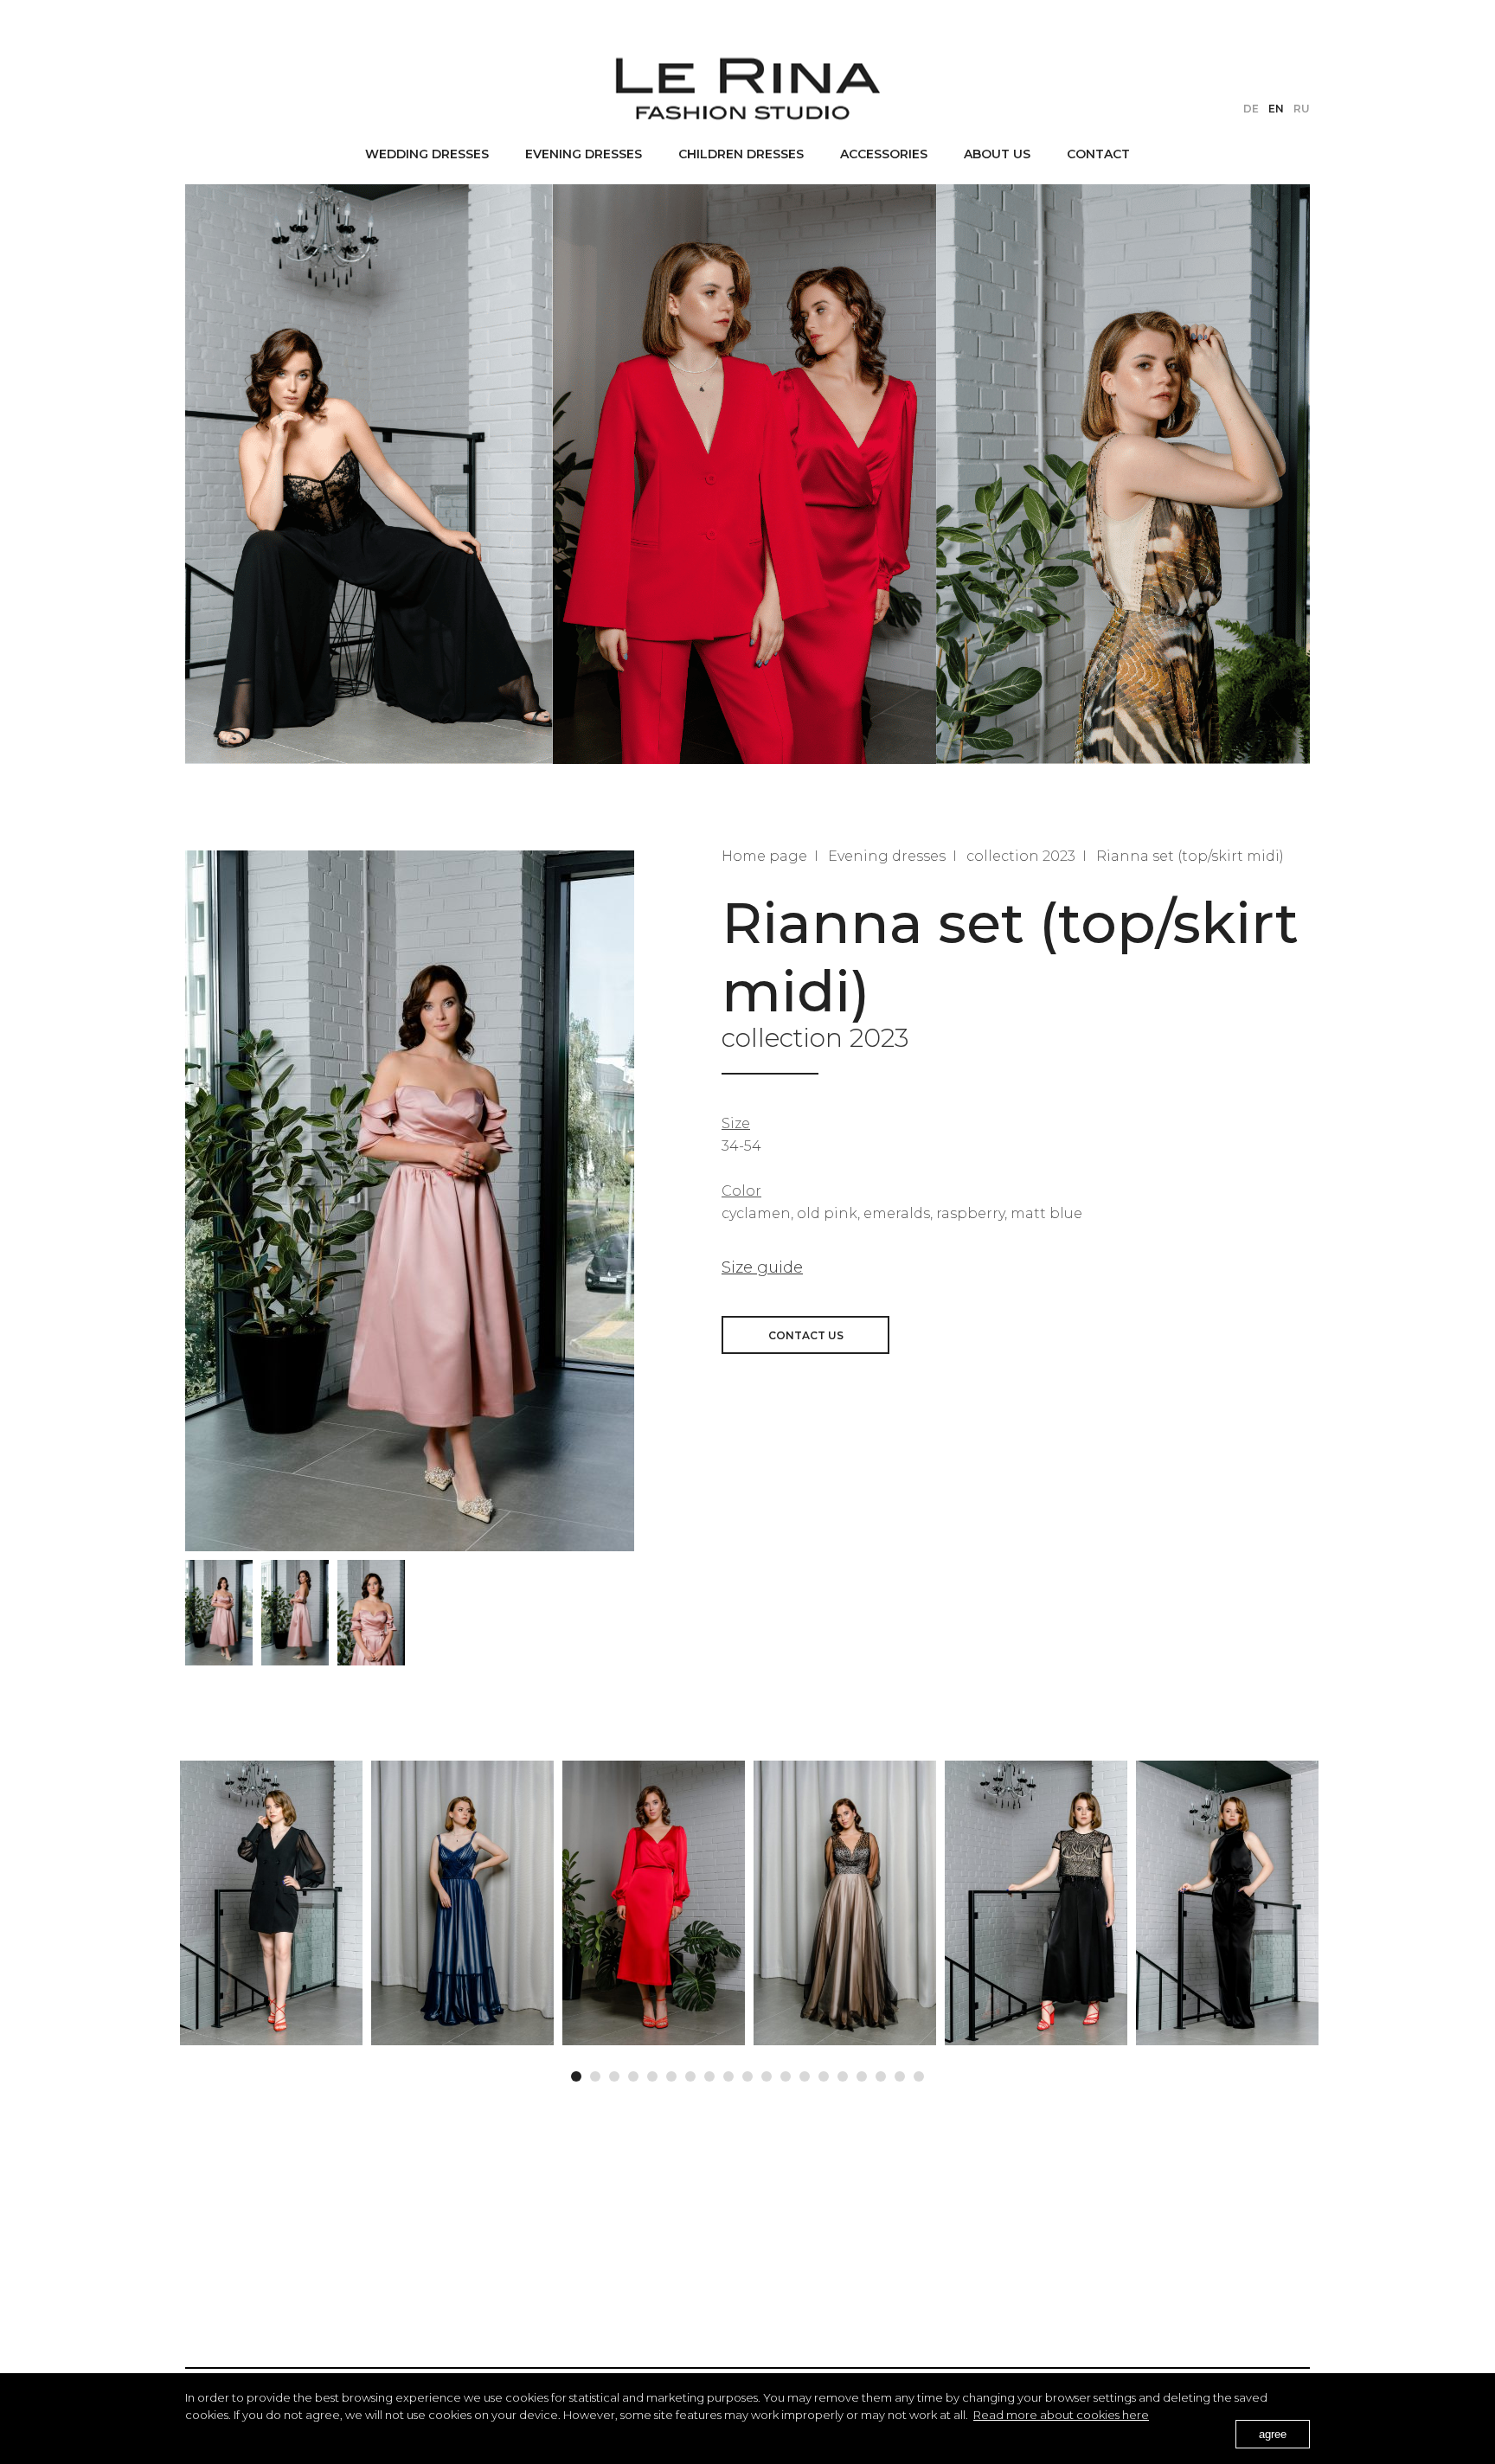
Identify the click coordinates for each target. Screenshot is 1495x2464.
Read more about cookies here (1061, 2415)
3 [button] (614, 2072)
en (1276, 109)
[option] (219, 1613)
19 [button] (919, 2072)
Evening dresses (584, 154)
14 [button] (824, 2072)
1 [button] (576, 2072)
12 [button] (786, 2072)
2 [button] (595, 2072)
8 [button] (709, 2072)
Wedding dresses (427, 154)
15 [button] (843, 2072)
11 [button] (767, 2072)
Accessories (884, 154)
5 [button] (652, 2072)
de (1251, 109)
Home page (764, 856)
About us (997, 154)
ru (1302, 109)
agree (1273, 2434)
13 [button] (805, 2072)
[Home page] (748, 88)
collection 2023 (1021, 856)
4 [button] (633, 2072)
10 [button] (747, 2072)
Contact (1098, 154)
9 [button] (728, 2072)
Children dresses (741, 154)
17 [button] (881, 2072)
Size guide (762, 1267)
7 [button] (690, 2072)
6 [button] (671, 2072)
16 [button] (862, 2072)
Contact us (806, 1335)
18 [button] (900, 2072)
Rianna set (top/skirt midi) (1190, 856)
